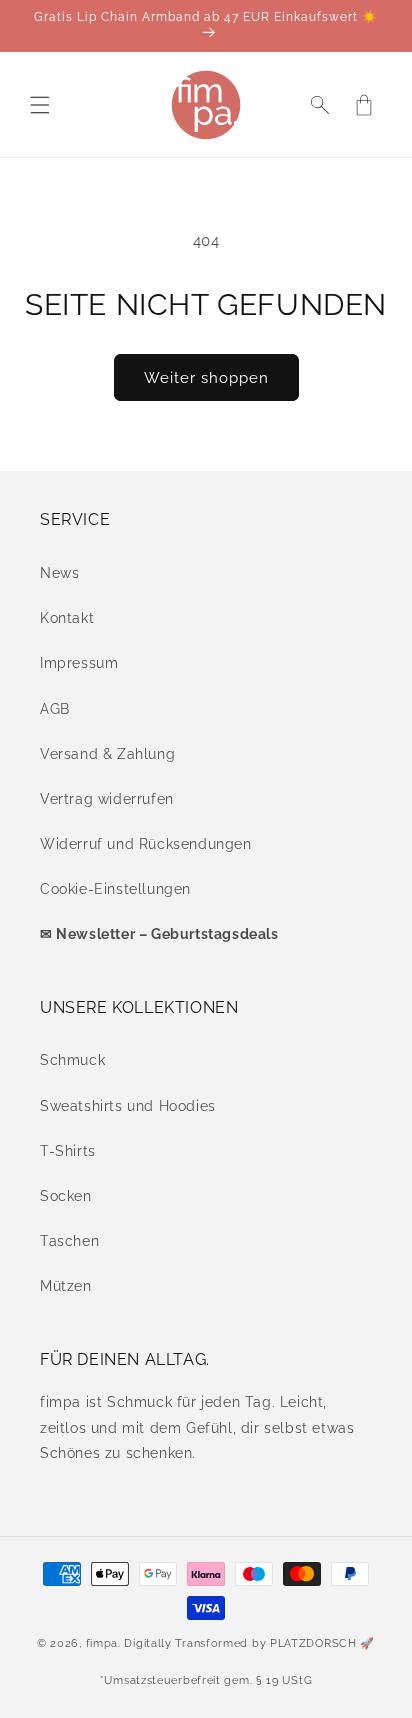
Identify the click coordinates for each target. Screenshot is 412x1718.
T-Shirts (68, 1151)
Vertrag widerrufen (107, 799)
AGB (55, 709)
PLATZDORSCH (313, 1643)
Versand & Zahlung (107, 754)
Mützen (66, 1286)
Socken (66, 1196)
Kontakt (67, 618)
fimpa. (103, 1643)
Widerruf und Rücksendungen (146, 844)
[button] (40, 105)
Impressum (79, 663)
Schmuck (72, 1060)
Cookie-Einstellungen (115, 889)
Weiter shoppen (206, 378)
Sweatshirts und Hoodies (128, 1106)
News (59, 573)
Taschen (69, 1241)
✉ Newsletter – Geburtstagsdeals (159, 934)
